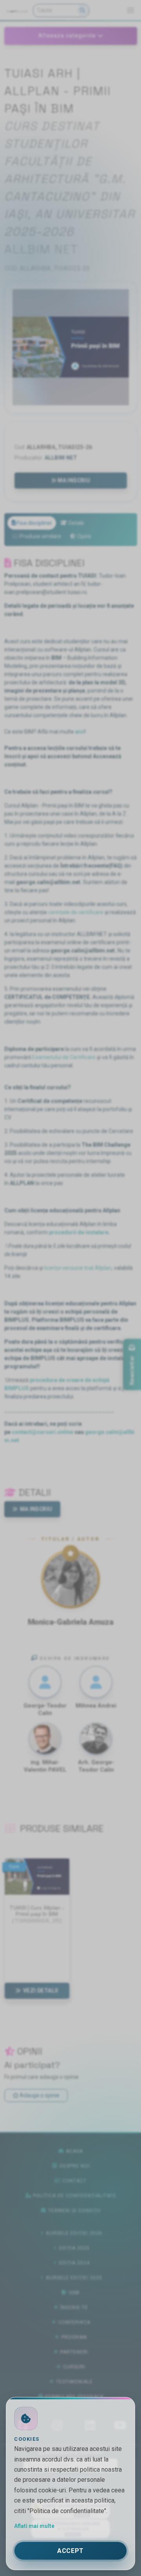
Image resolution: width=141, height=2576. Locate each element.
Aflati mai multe (34, 2526)
